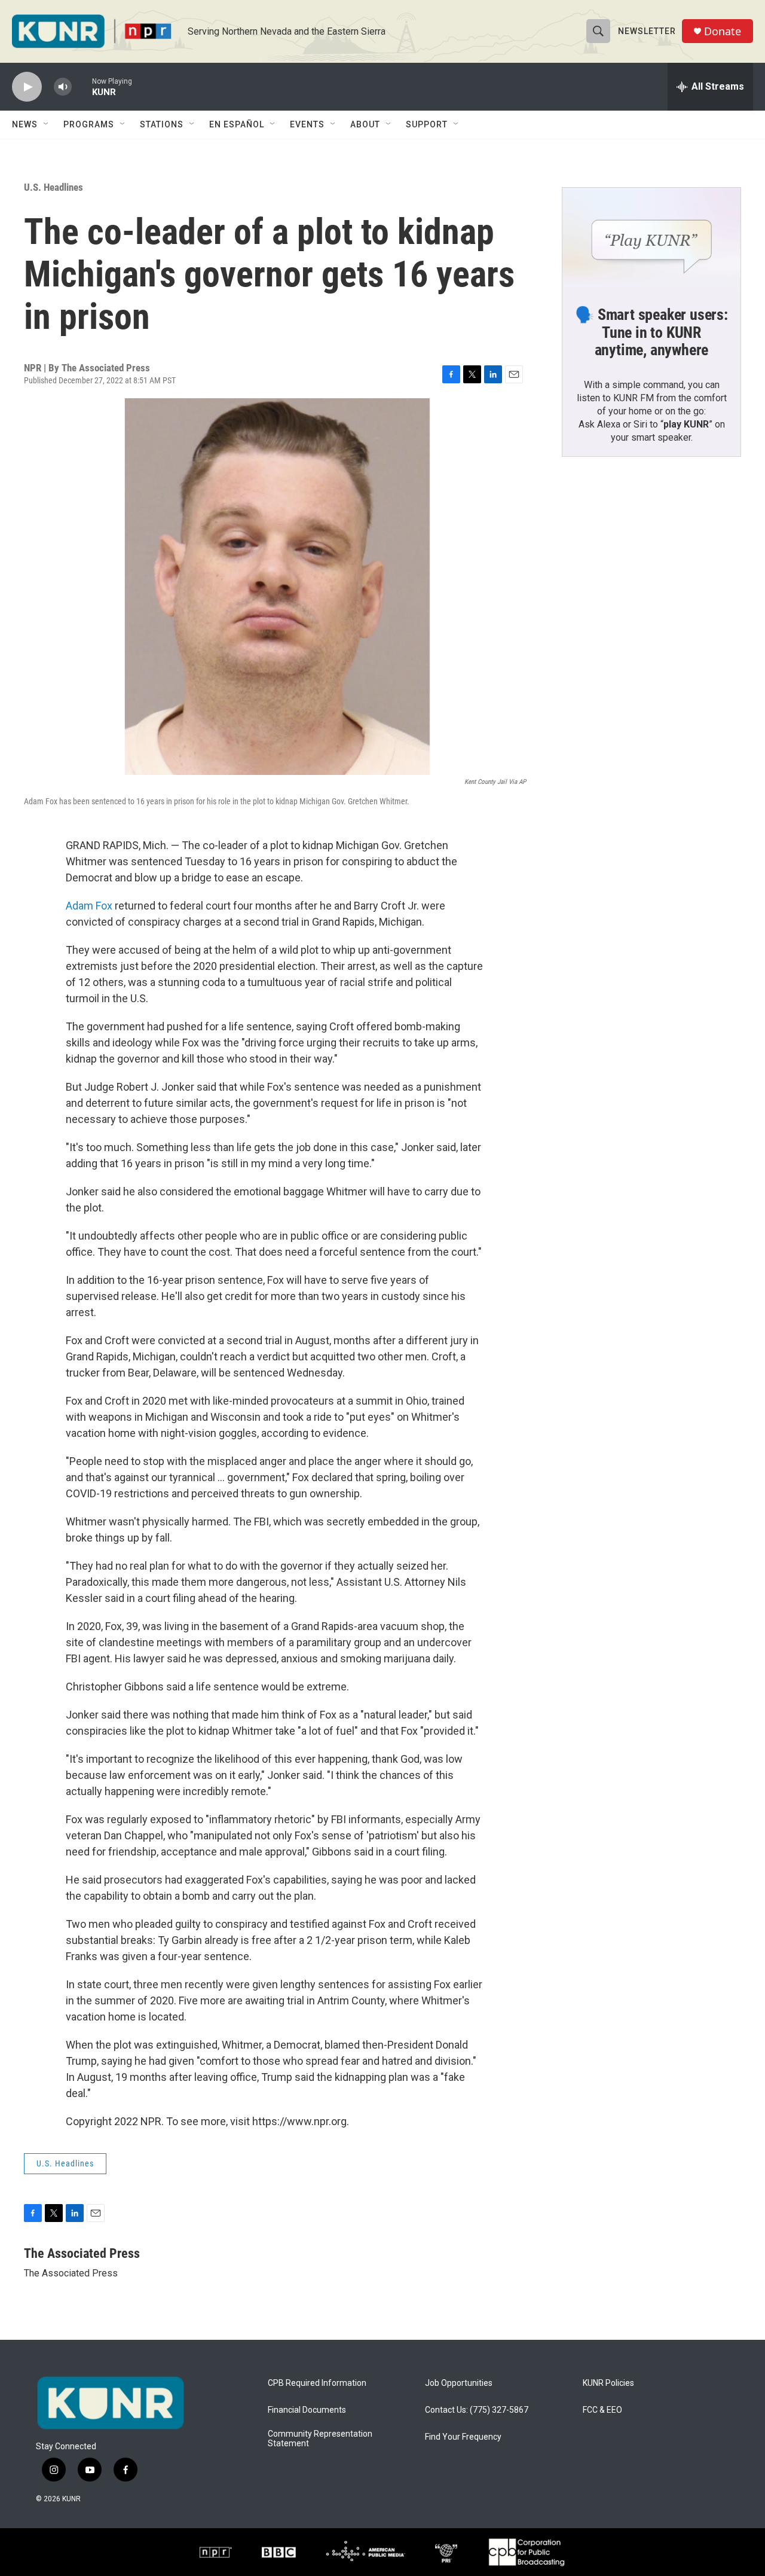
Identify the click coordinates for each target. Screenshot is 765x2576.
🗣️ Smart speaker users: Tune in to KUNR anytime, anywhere (651, 332)
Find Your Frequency (463, 2437)
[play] (27, 87)
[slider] (82, 86)
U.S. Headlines (53, 187)
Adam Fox (89, 906)
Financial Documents (307, 2410)
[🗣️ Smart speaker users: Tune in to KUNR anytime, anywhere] (651, 238)
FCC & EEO (602, 2410)
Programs (89, 124)
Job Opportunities (459, 2383)
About (365, 124)
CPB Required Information (317, 2383)
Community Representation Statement (320, 2439)
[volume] (63, 87)
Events (307, 124)
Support (427, 124)
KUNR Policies (608, 2383)
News (25, 124)
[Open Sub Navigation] (47, 124)
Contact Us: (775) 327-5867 (477, 2410)
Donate (723, 31)
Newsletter (647, 31)
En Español (237, 124)
